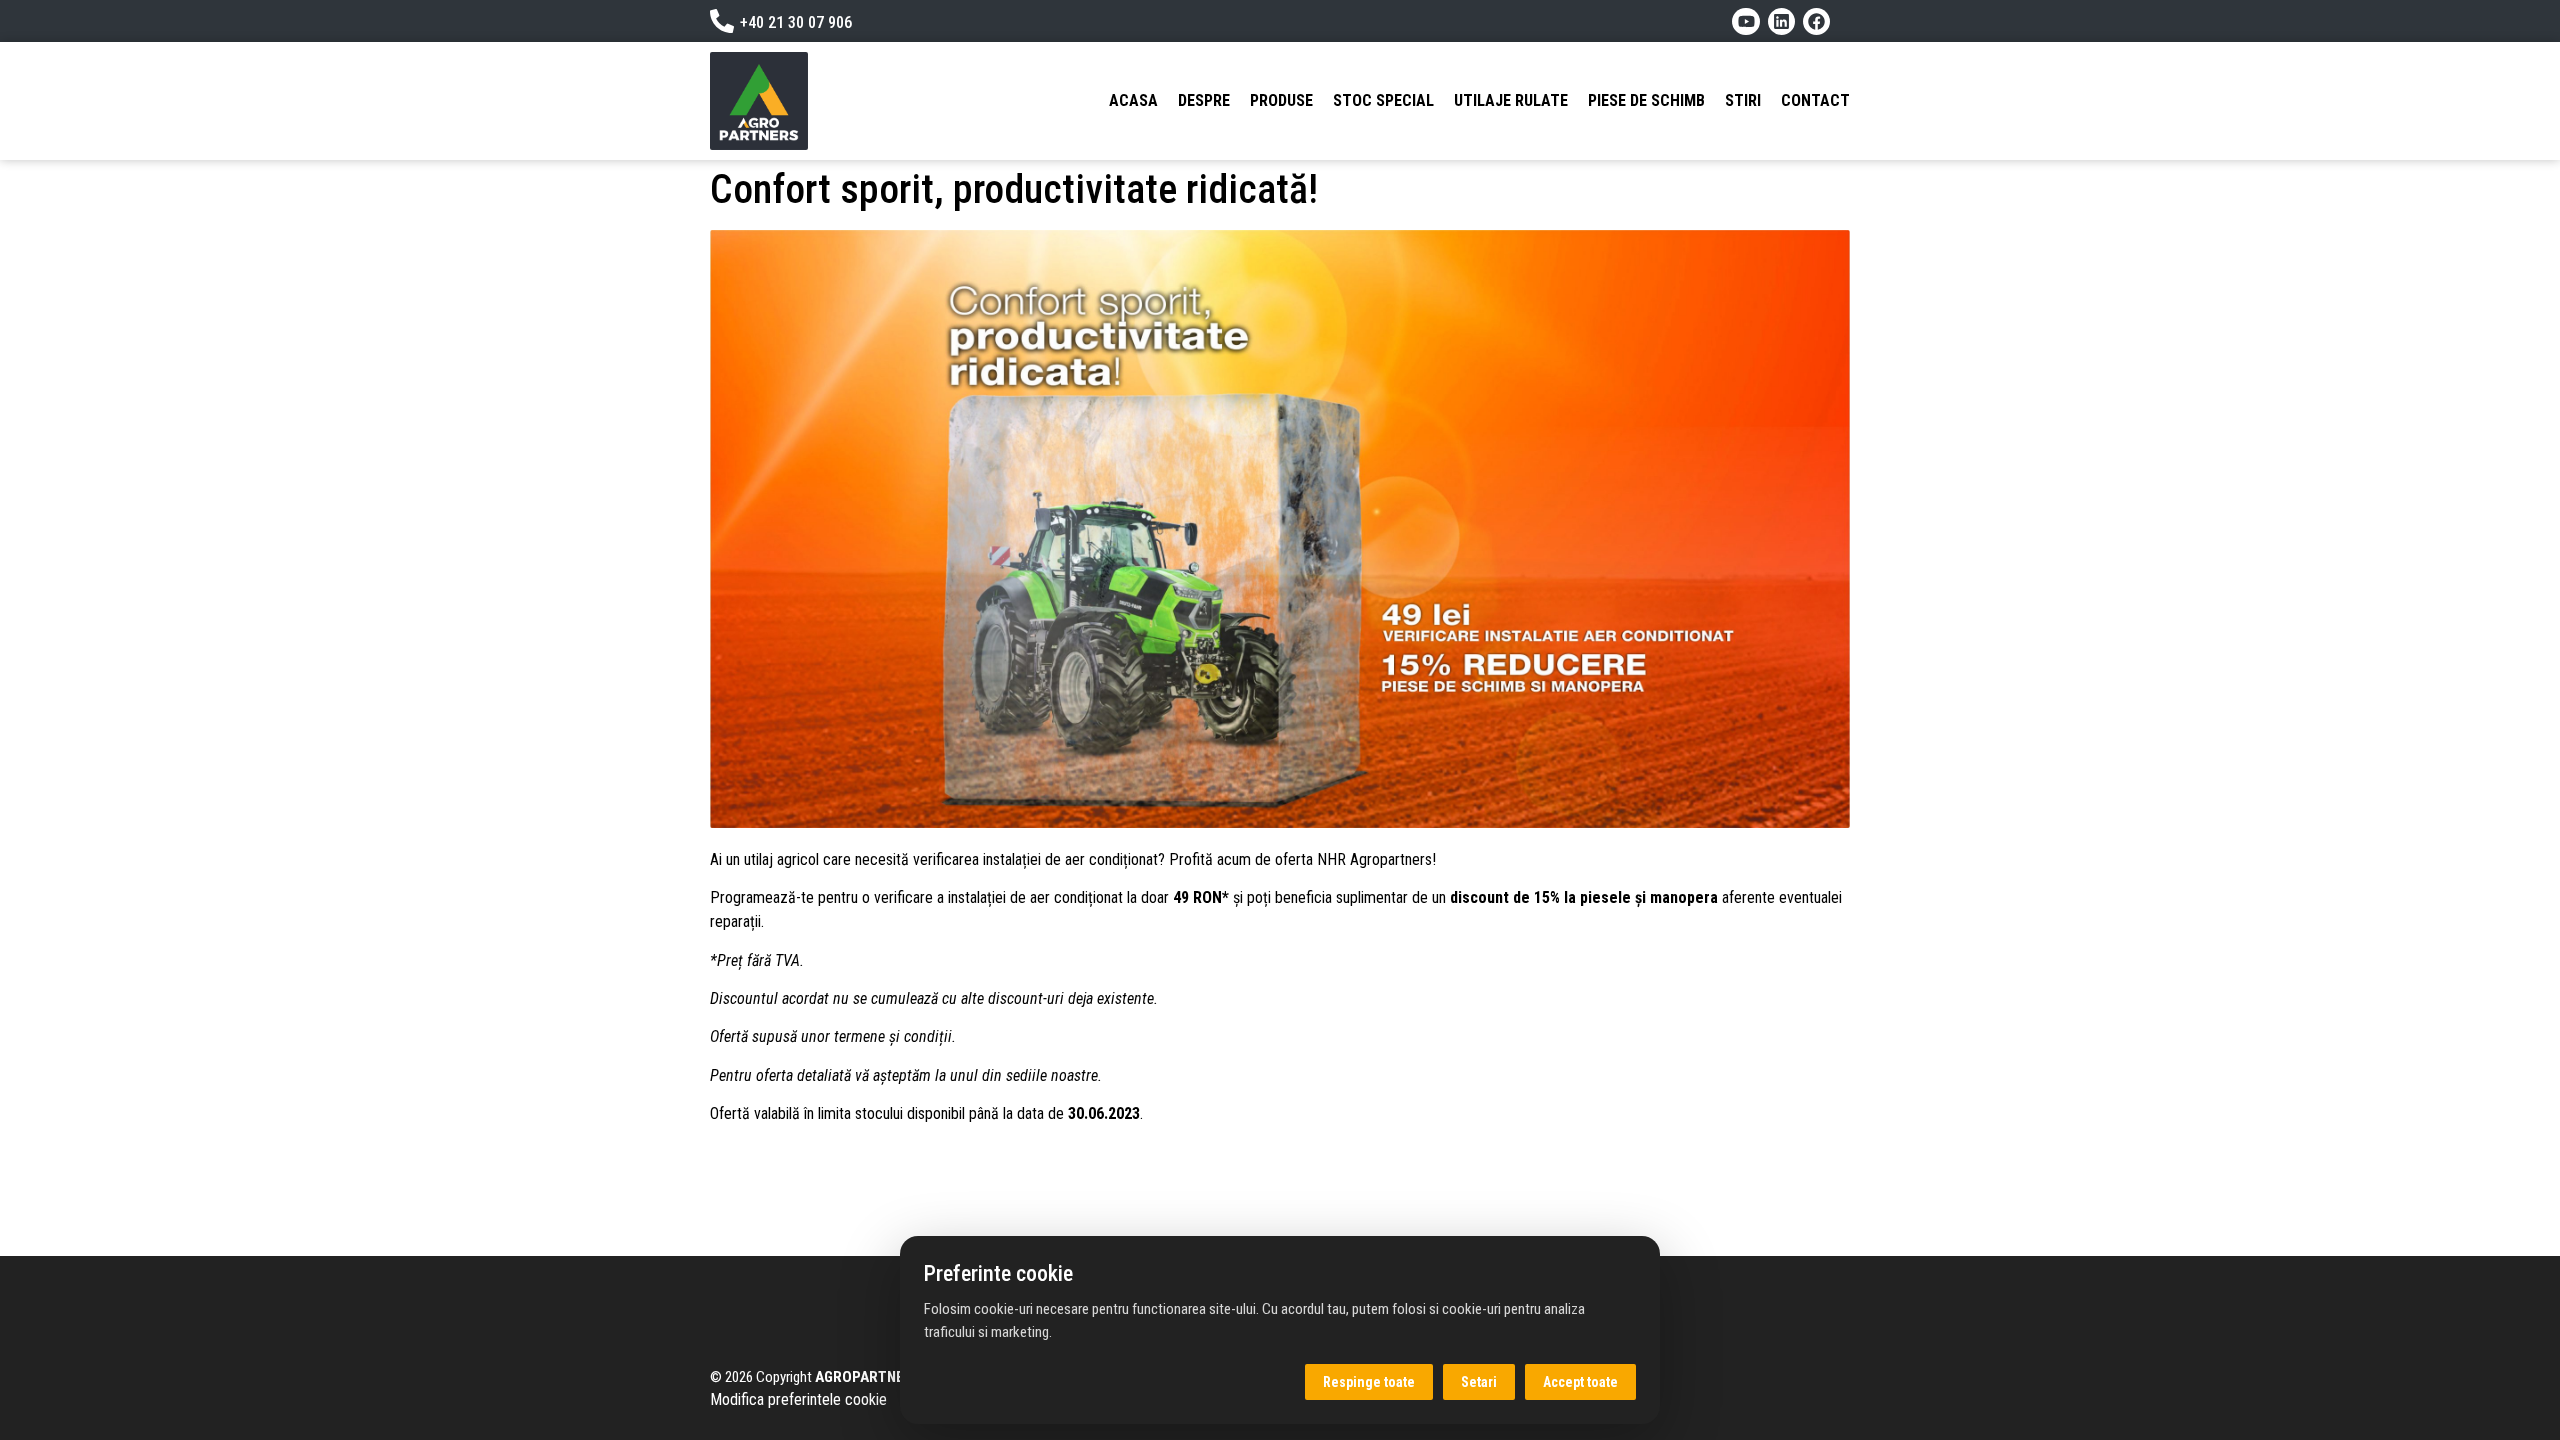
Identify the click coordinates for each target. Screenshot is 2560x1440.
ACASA (1133, 100)
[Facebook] (1816, 21)
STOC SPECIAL (1383, 100)
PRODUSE (1281, 100)
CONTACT (1815, 100)
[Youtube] (1745, 21)
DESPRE (1204, 100)
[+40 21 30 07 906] (722, 21)
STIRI (1743, 100)
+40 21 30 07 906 (796, 22)
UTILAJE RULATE (1511, 100)
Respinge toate (1369, 1382)
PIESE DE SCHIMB (1646, 100)
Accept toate (1580, 1382)
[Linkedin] (1781, 21)
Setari (1479, 1382)
